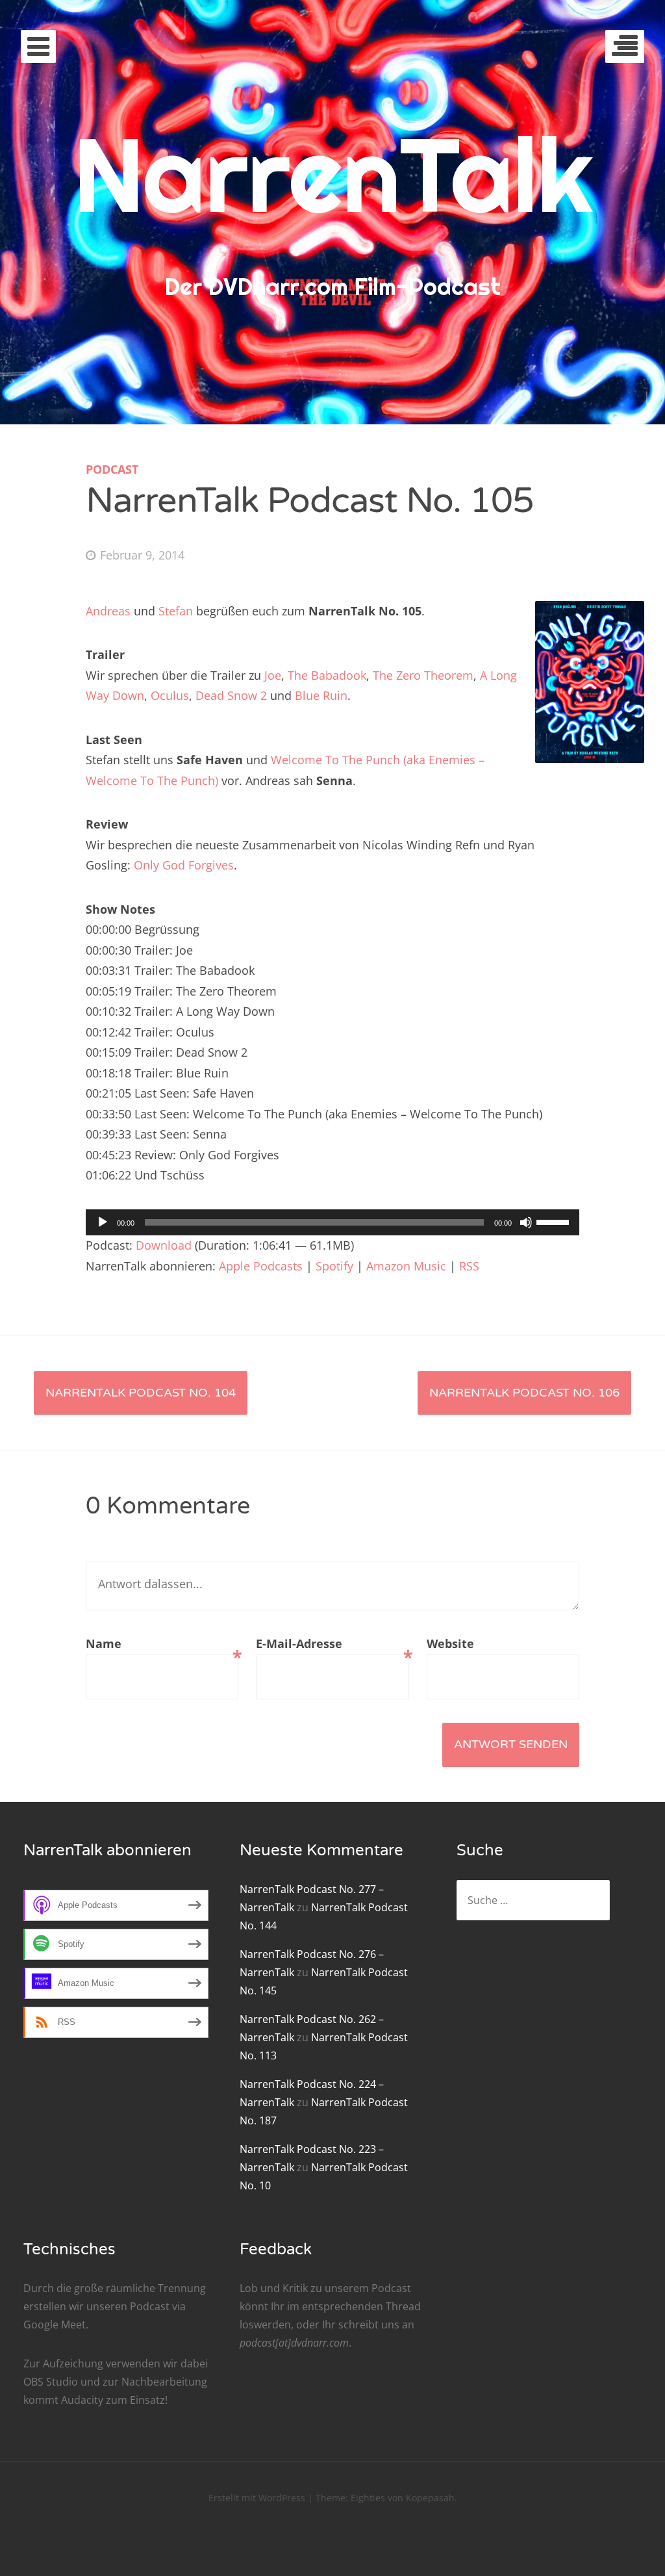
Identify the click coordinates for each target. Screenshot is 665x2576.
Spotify (334, 1266)
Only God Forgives (184, 865)
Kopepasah (430, 2498)
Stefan (176, 611)
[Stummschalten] (526, 1222)
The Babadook (327, 675)
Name (162, 1645)
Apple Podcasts (261, 1266)
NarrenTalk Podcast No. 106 (524, 1393)
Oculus (170, 695)
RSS (469, 1266)
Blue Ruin (321, 695)
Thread (403, 2306)
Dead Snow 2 (231, 695)
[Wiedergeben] (103, 1222)
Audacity (82, 2400)
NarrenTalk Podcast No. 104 (141, 1393)
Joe (273, 675)
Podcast (112, 469)
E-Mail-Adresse (332, 1645)
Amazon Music (406, 1266)
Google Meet (55, 2325)
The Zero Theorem (423, 675)
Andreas (108, 611)
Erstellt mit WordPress (257, 2498)
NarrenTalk (333, 174)
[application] (332, 1222)
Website (450, 1643)
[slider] (555, 1221)
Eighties (368, 2498)
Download (164, 1245)
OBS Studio (51, 2382)
